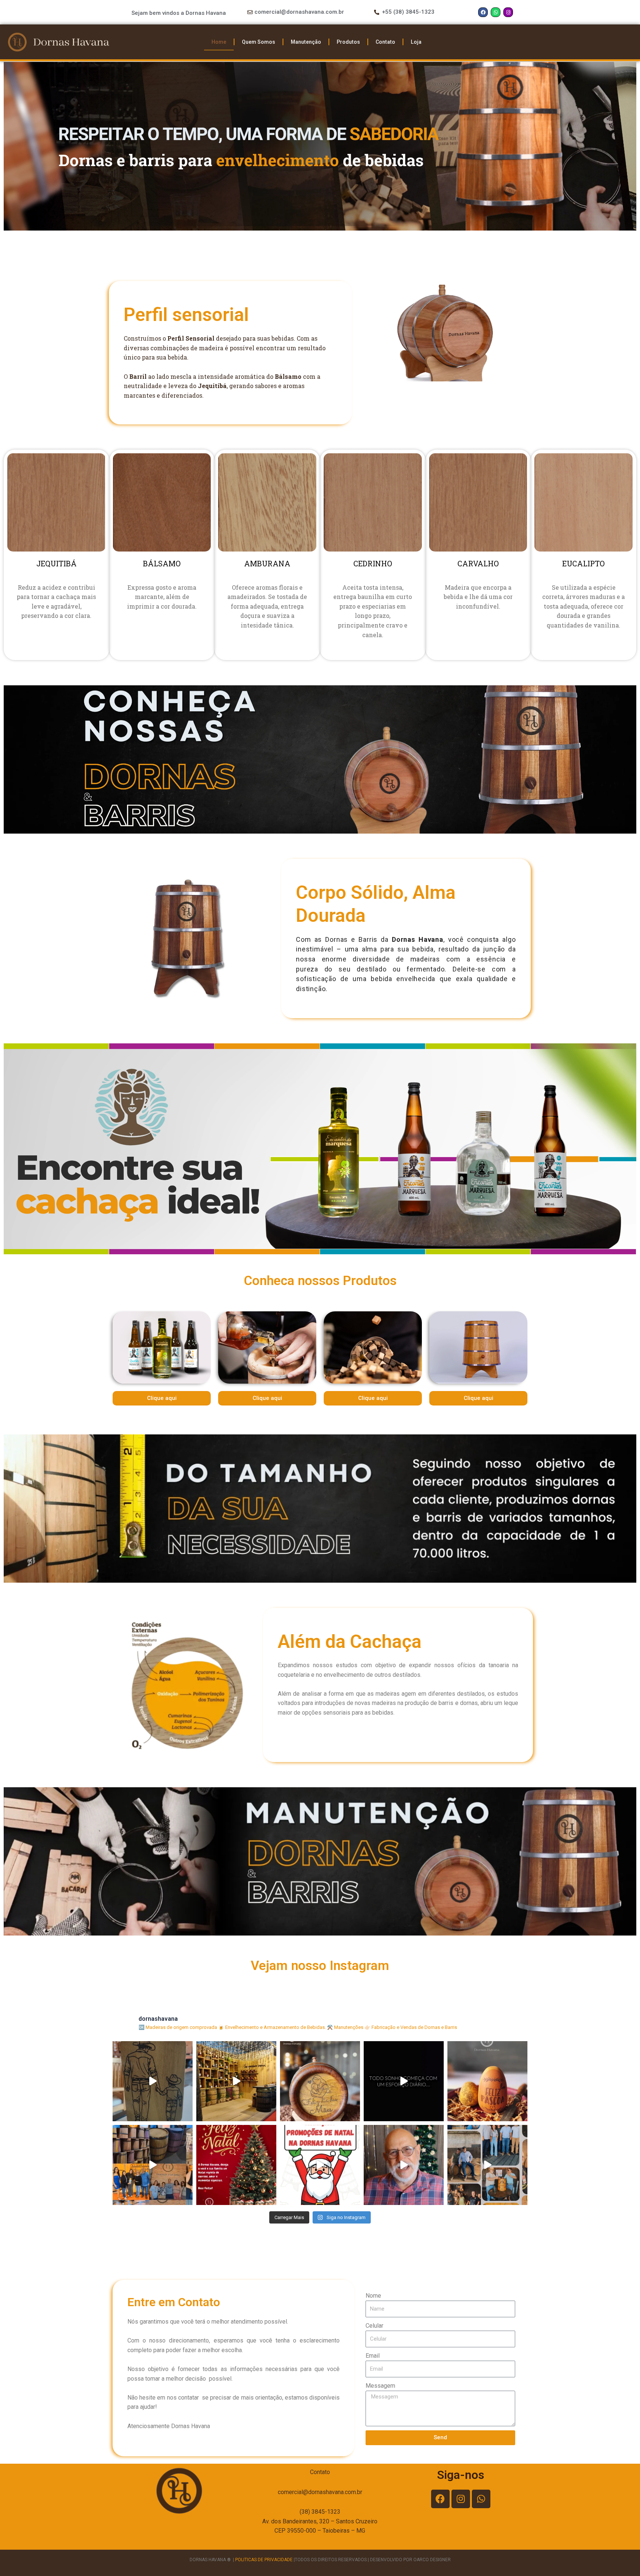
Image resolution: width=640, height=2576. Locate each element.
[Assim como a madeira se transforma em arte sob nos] (487, 2081)
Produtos (348, 42)
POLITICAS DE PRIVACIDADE (264, 2560)
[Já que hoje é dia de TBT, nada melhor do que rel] (236, 2081)
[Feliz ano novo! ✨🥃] (153, 2165)
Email (373, 2356)
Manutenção (306, 42)
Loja (416, 42)
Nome (373, 2296)
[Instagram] (508, 12)
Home (219, 42)
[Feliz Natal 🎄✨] (236, 2165)
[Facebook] (483, 12)
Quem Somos (259, 42)
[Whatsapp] (496, 12)
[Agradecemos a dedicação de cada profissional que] (404, 2081)
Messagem (380, 2386)
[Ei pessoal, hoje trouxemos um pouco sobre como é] (404, 2165)
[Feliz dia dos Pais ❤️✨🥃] (153, 2081)
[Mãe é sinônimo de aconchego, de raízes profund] (320, 2081)
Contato (385, 42)
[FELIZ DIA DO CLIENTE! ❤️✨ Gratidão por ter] (487, 2165)
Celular (374, 2326)
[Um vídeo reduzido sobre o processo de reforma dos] (320, 2165)
